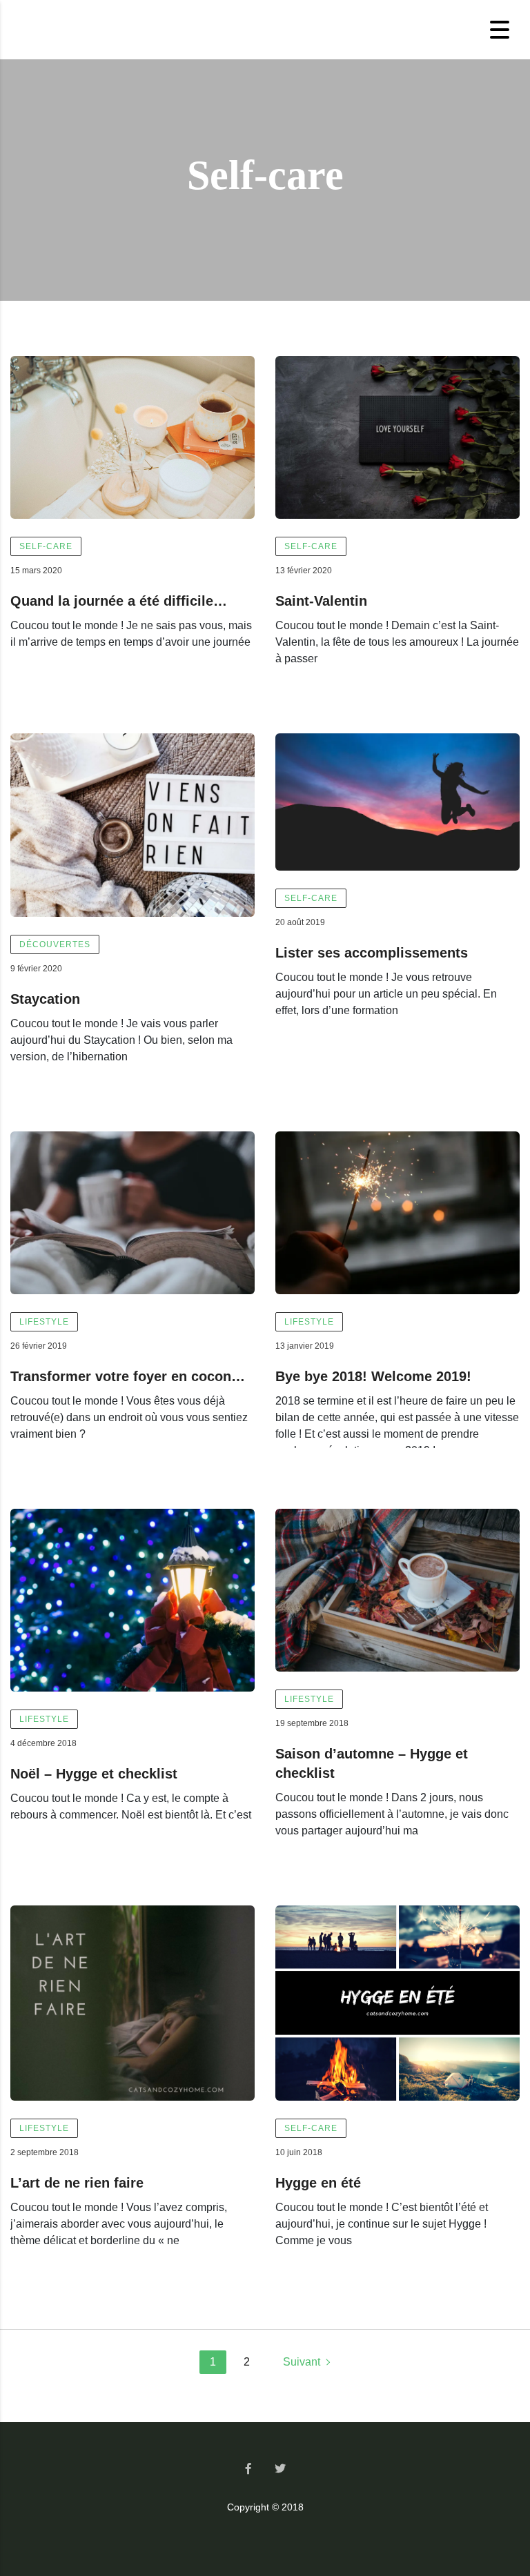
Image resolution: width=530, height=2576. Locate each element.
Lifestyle (44, 1322)
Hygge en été (318, 2183)
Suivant (302, 2362)
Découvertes (55, 944)
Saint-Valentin (321, 601)
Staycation (45, 999)
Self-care (46, 546)
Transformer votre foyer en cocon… (128, 1376)
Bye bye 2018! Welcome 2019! (373, 1376)
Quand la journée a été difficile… (119, 601)
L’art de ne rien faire (77, 2183)
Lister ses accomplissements (372, 953)
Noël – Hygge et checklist (94, 1774)
